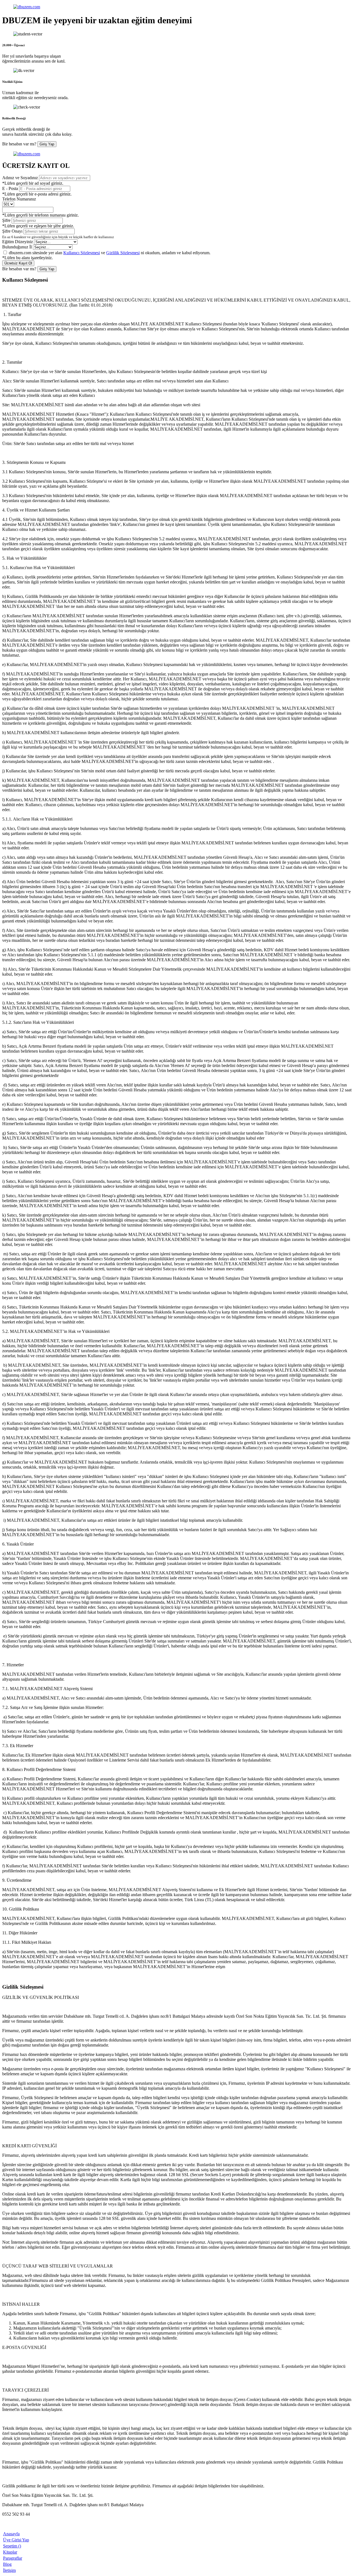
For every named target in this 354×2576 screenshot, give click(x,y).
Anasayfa (11, 2534)
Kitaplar (10, 2552)
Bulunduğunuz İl (17, 247)
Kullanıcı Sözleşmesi (82, 253)
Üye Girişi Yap (16, 2540)
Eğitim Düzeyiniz (18, 242)
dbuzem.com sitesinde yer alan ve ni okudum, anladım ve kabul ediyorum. (110, 253)
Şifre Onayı (12, 231)
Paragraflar (13, 2558)
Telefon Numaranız (19, 199)
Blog (7, 2564)
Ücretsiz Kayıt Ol (18, 263)
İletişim (9, 2570)
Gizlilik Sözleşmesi (123, 253)
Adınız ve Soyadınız (20, 178)
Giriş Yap (47, 144)
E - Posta (10, 188)
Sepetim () (12, 2546)
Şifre (6, 220)
